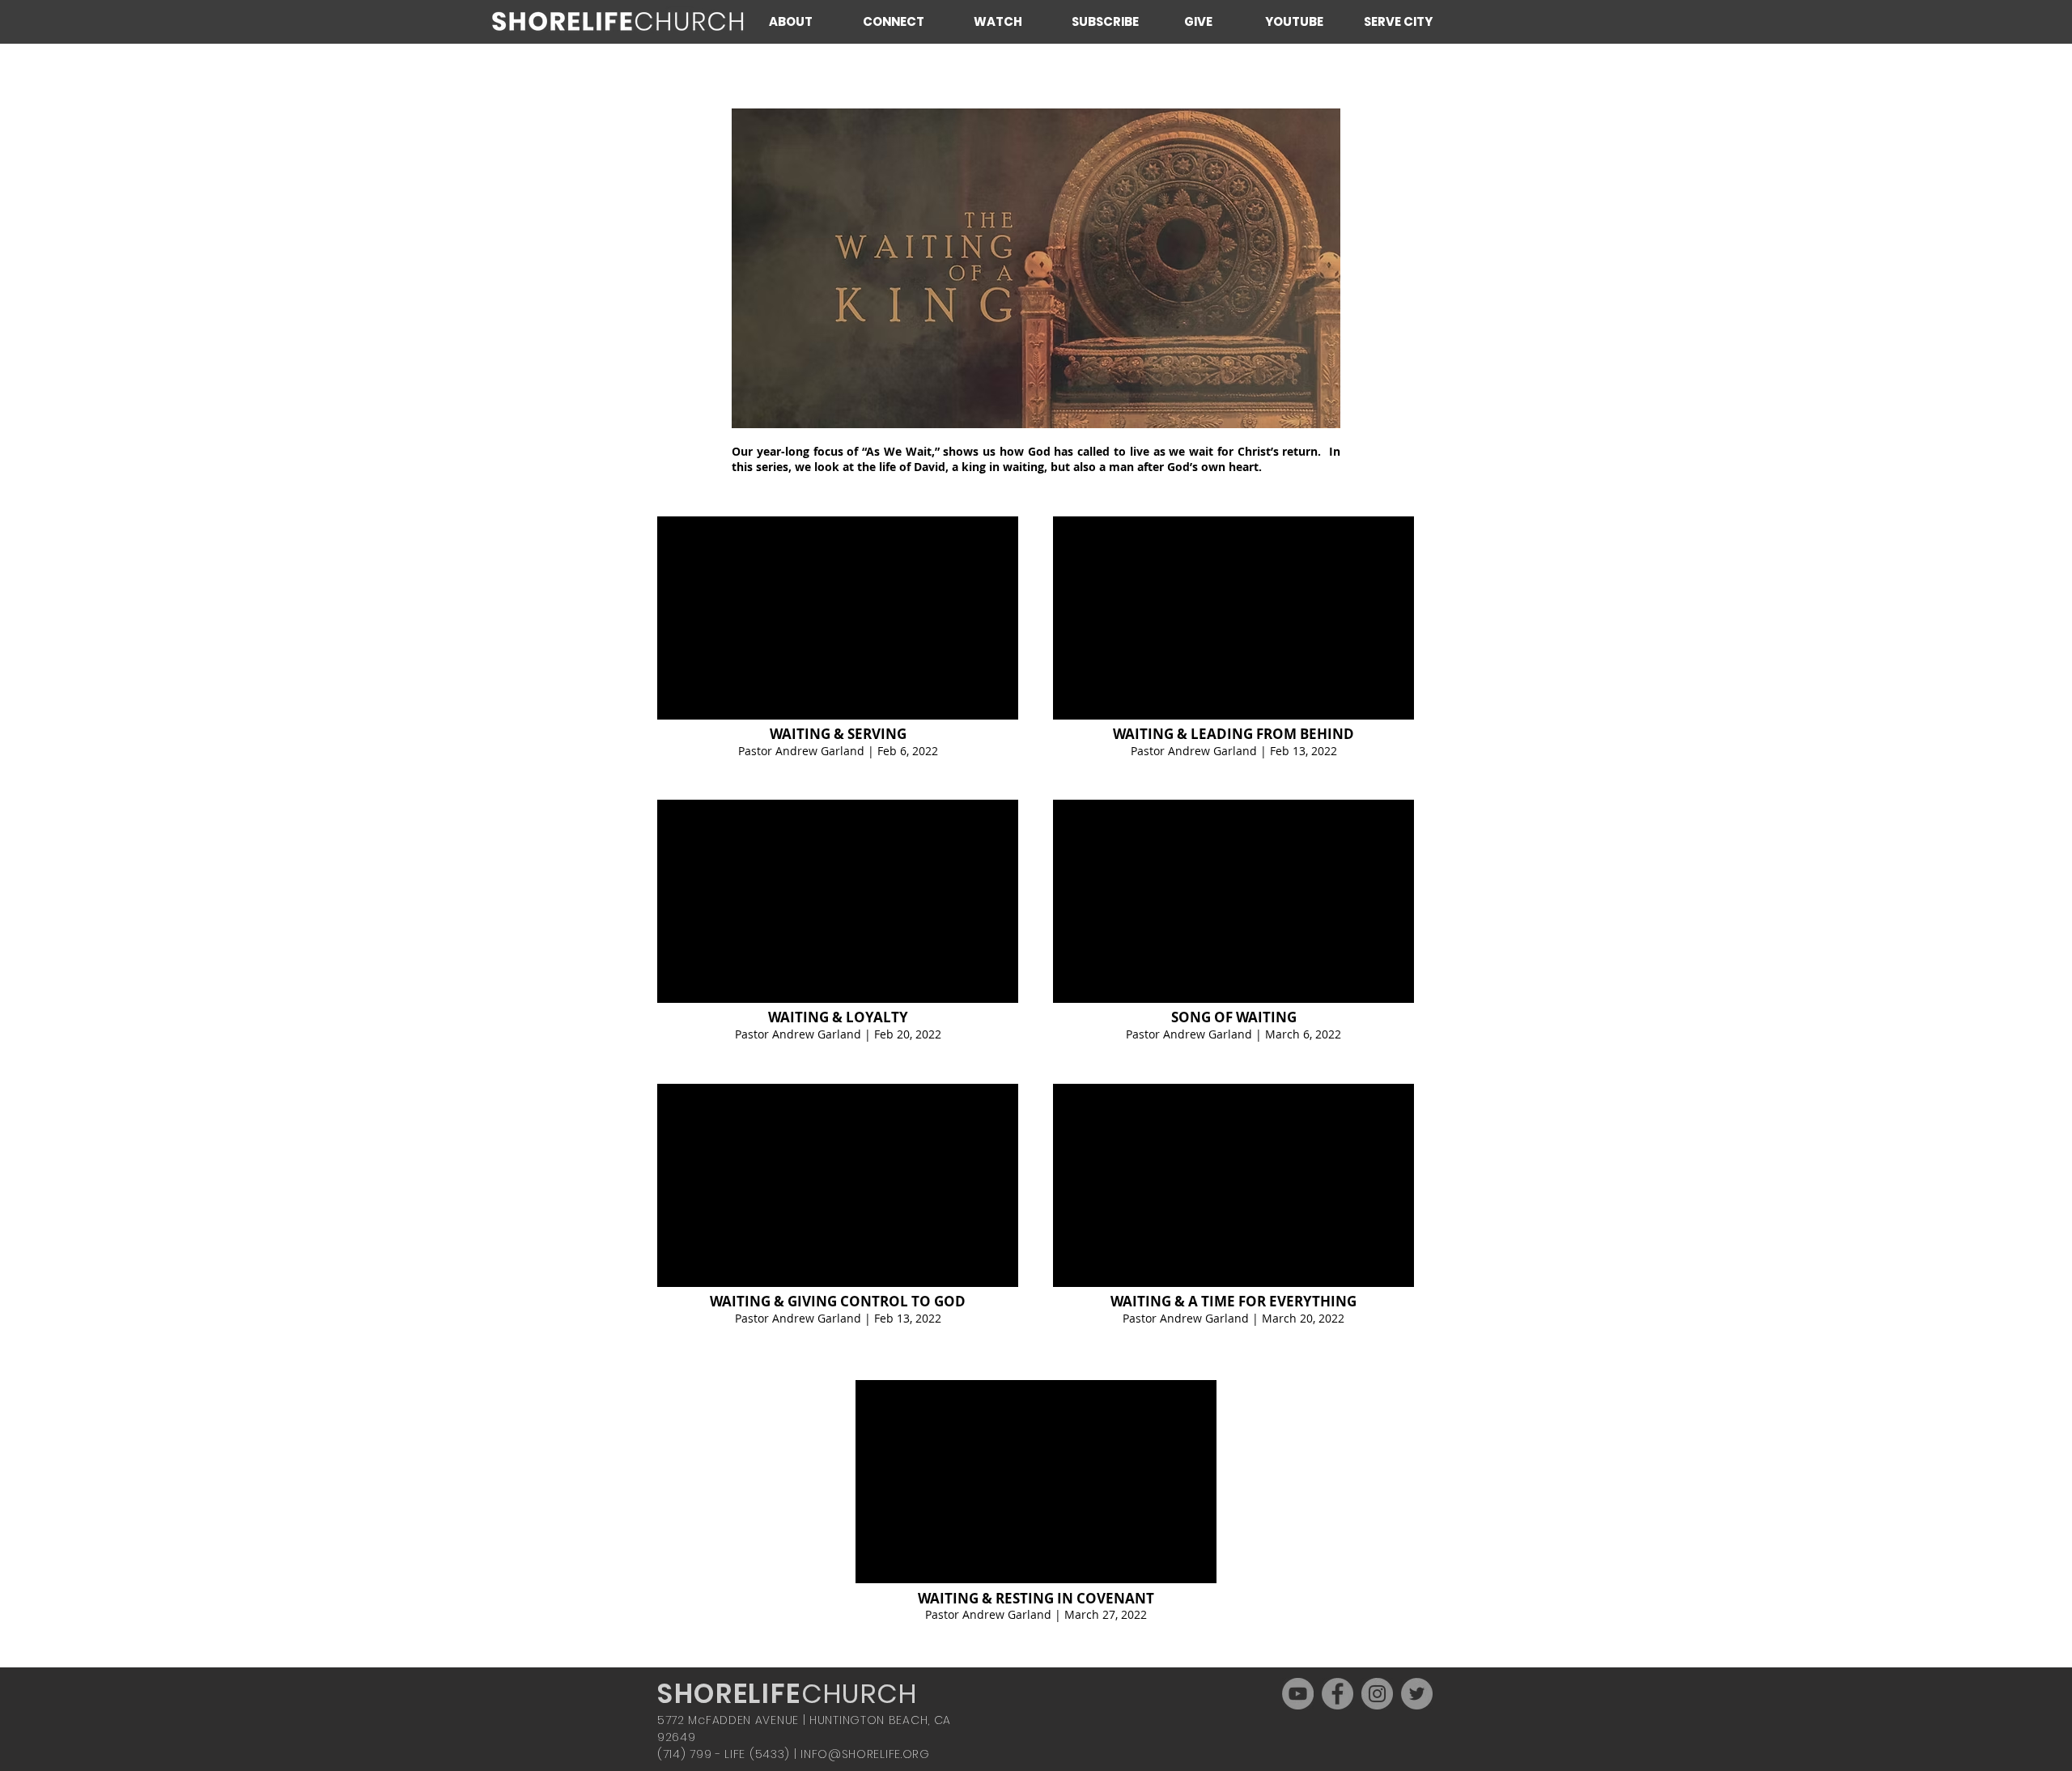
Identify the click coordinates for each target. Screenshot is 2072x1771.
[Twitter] (1417, 1694)
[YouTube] (1298, 1694)
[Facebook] (1337, 1694)
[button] (803, 21)
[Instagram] (1377, 1694)
